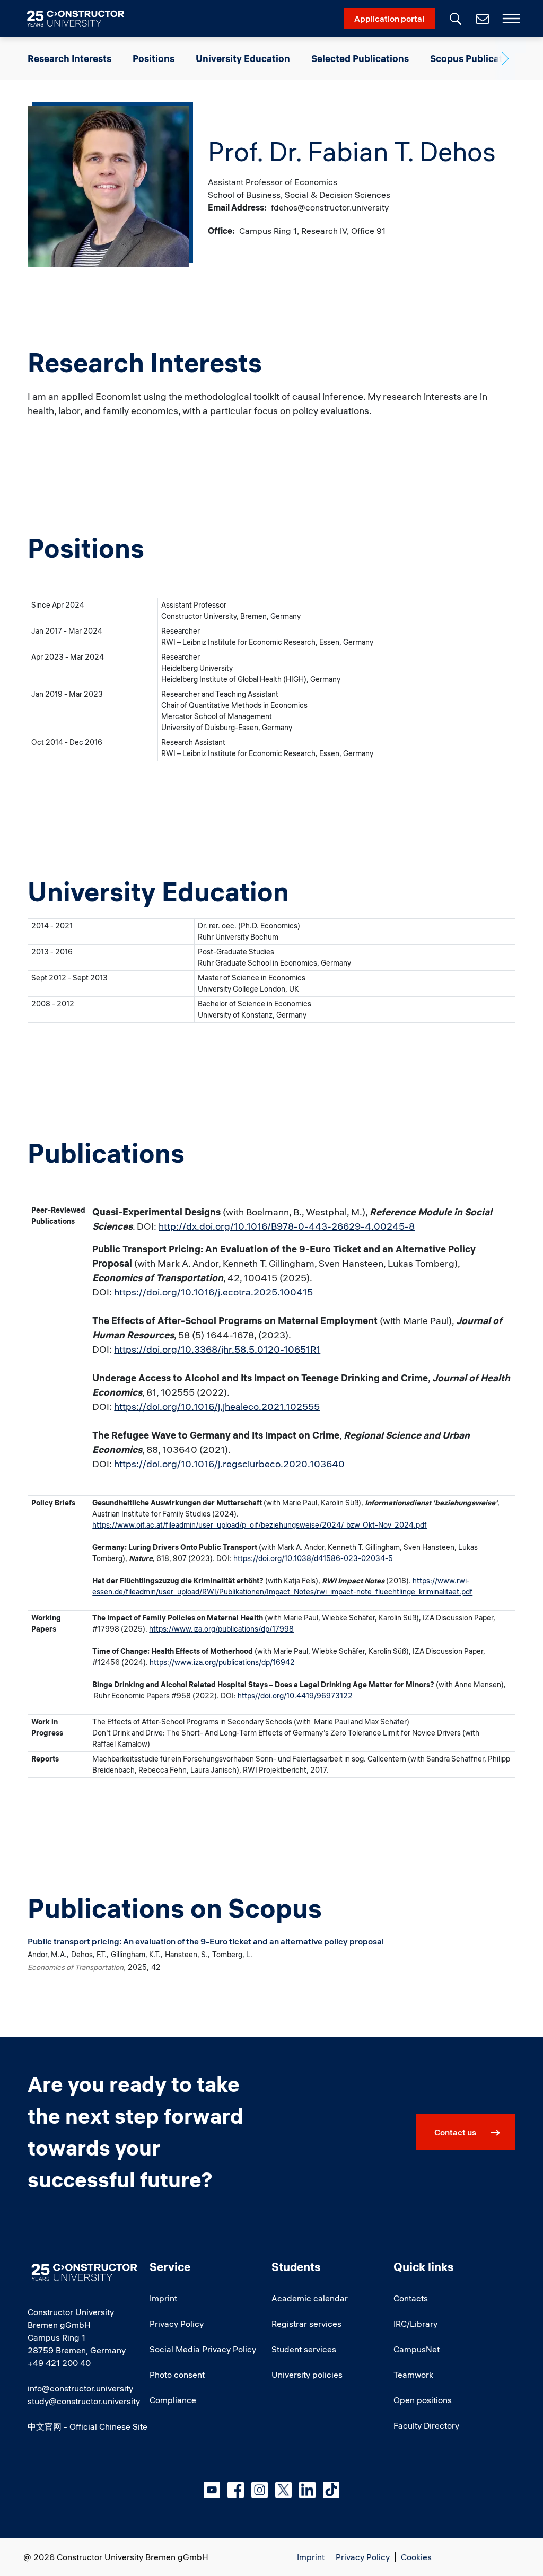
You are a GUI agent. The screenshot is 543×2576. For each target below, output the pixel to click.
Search (454, 17)
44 (301, 1696)
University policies (307, 2375)
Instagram (260, 2490)
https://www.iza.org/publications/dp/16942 (222, 1662)
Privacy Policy (177, 2324)
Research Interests (69, 59)
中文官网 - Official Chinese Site (87, 2426)
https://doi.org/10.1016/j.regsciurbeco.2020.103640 (229, 1464)
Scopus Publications (476, 59)
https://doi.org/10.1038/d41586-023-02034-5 (313, 1558)
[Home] (82, 19)
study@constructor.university (84, 2401)
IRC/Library (415, 2324)
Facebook (236, 2490)
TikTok (331, 2490)
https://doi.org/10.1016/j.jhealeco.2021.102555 (217, 1407)
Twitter (283, 2490)
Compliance (173, 2400)
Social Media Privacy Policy (203, 2349)
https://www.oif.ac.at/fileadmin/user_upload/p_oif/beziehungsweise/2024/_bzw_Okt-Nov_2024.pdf (260, 1525)
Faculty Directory (426, 2425)
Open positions (423, 2400)
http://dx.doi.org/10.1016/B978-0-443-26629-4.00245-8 (287, 1226)
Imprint (163, 2298)
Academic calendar (310, 2298)
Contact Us (481, 19)
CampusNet (417, 2349)
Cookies (416, 2557)
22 (348, 1696)
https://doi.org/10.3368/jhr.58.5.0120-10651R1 (217, 1349)
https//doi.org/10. (267, 1696)
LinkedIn (307, 2490)
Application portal (389, 19)
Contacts (411, 2298)
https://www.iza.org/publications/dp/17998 (221, 1629)
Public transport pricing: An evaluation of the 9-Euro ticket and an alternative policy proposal (206, 1941)
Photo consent (177, 2375)
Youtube (212, 2490)
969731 (330, 1696)
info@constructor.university (80, 2388)
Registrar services (306, 2324)
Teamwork (413, 2375)
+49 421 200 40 (59, 2363)
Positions (154, 59)
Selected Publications (360, 59)
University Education (243, 59)
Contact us (455, 2132)
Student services (304, 2349)
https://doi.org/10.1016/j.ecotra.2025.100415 (213, 1292)
